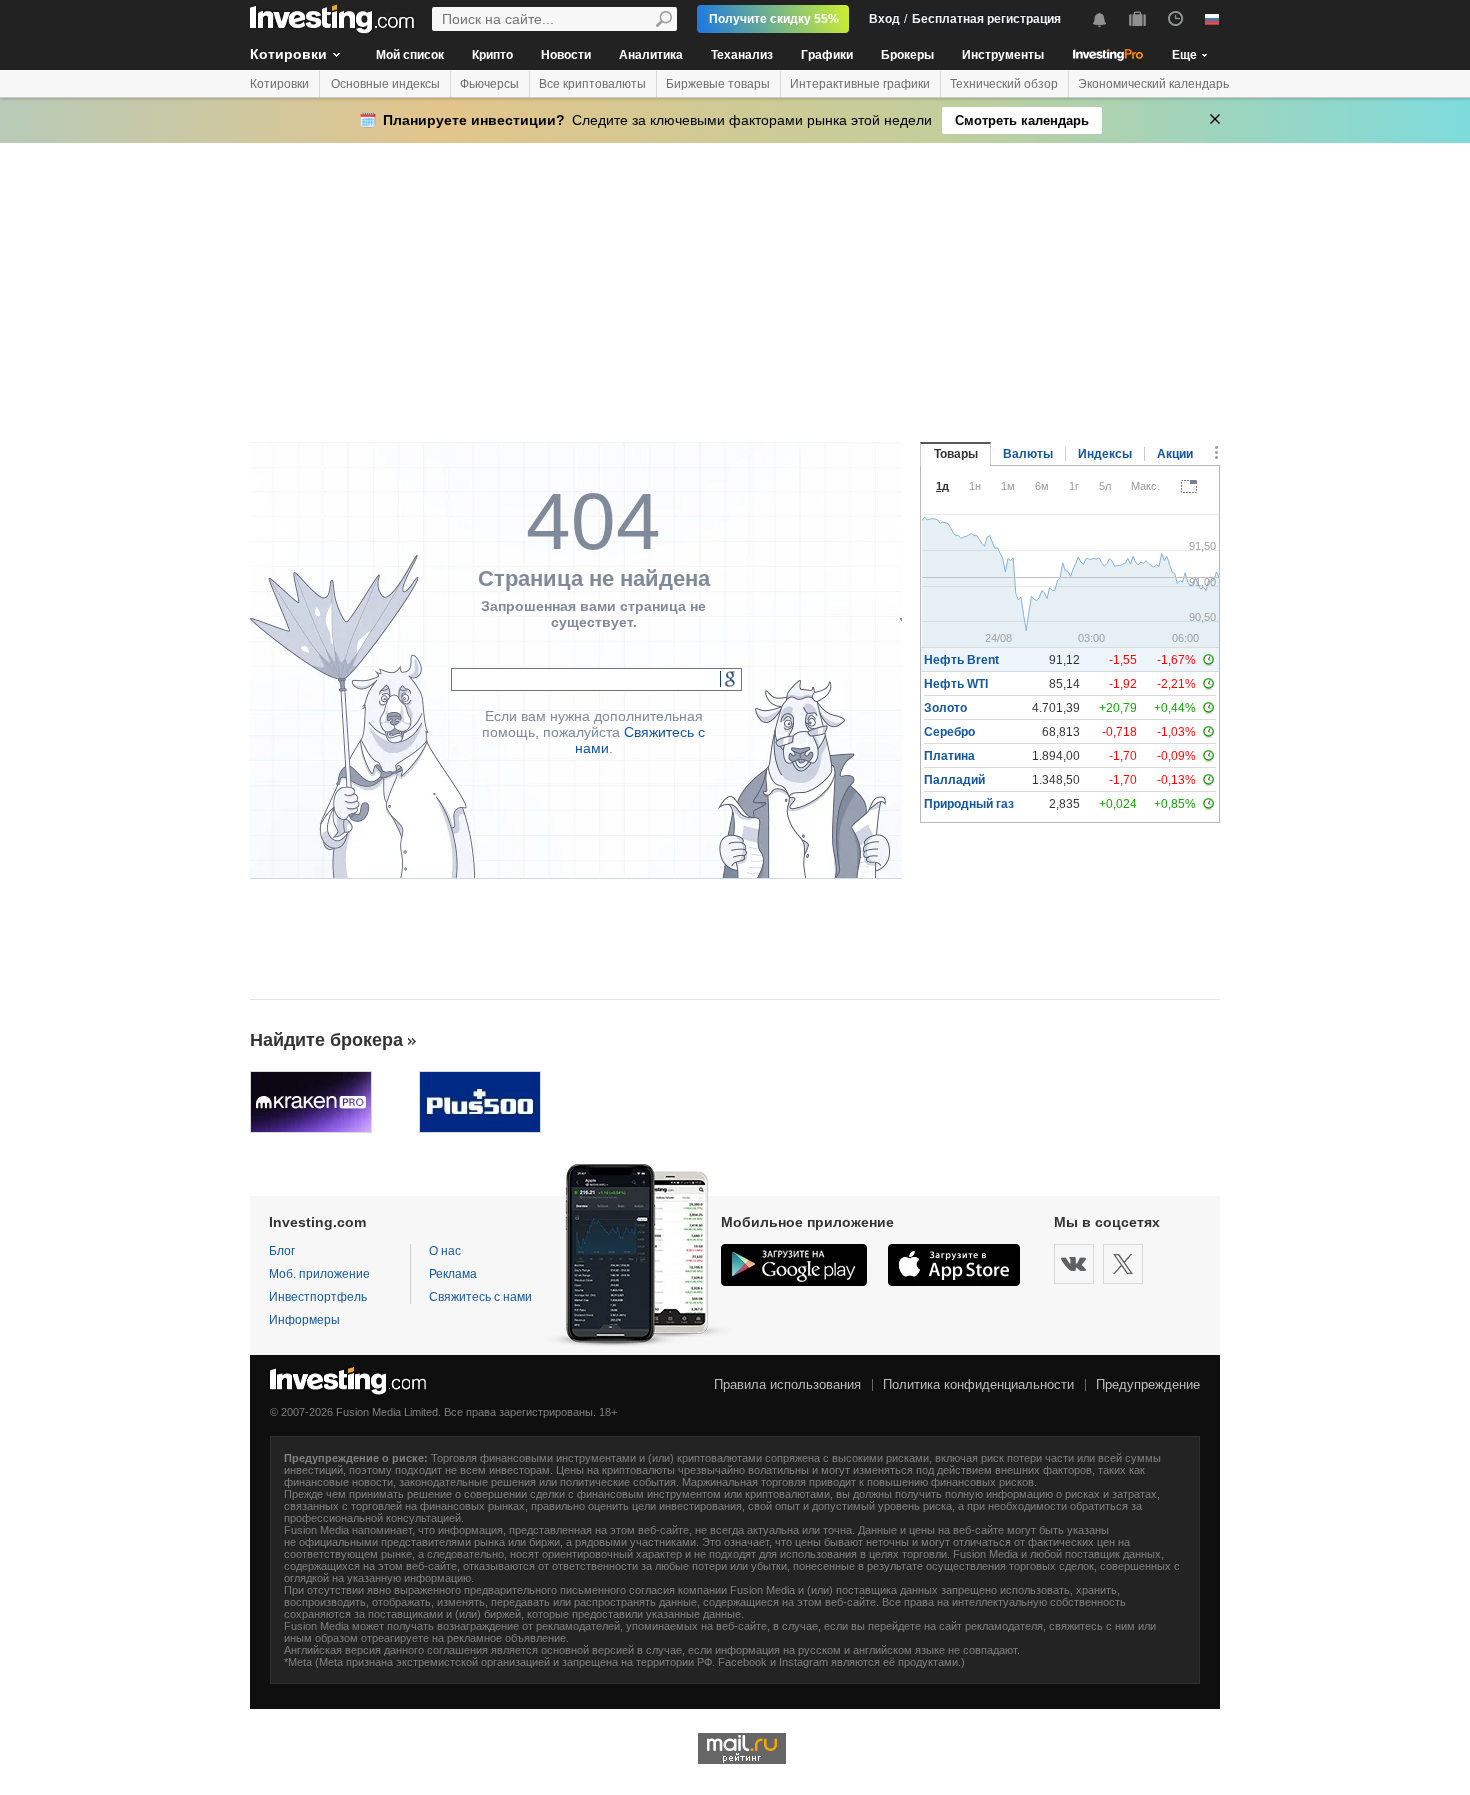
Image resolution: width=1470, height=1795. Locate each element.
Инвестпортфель (318, 1297)
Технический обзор (1004, 84)
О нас (445, 1251)
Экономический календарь (1153, 84)
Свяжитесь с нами (480, 1297)
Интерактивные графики (860, 84)
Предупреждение (1148, 1384)
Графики (827, 55)
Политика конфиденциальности (978, 1384)
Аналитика (651, 55)
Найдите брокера (326, 1040)
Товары (956, 454)
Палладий (954, 780)
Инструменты (1003, 55)
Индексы (1105, 454)
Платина (949, 756)
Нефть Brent (961, 660)
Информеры (304, 1320)
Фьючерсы (489, 84)
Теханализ (742, 55)
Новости (566, 55)
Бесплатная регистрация (986, 19)
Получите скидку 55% (774, 19)
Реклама (453, 1274)
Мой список (410, 55)
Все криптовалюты (592, 84)
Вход (884, 19)
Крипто (492, 55)
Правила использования (787, 1384)
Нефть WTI (956, 684)
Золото (945, 708)
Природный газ (969, 804)
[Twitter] (1123, 1264)
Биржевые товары (718, 84)
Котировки (288, 54)
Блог (282, 1251)
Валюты (1028, 454)
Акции (1175, 454)
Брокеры (907, 55)
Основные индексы (385, 84)
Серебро (949, 732)
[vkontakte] (1074, 1264)
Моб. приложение (319, 1274)
